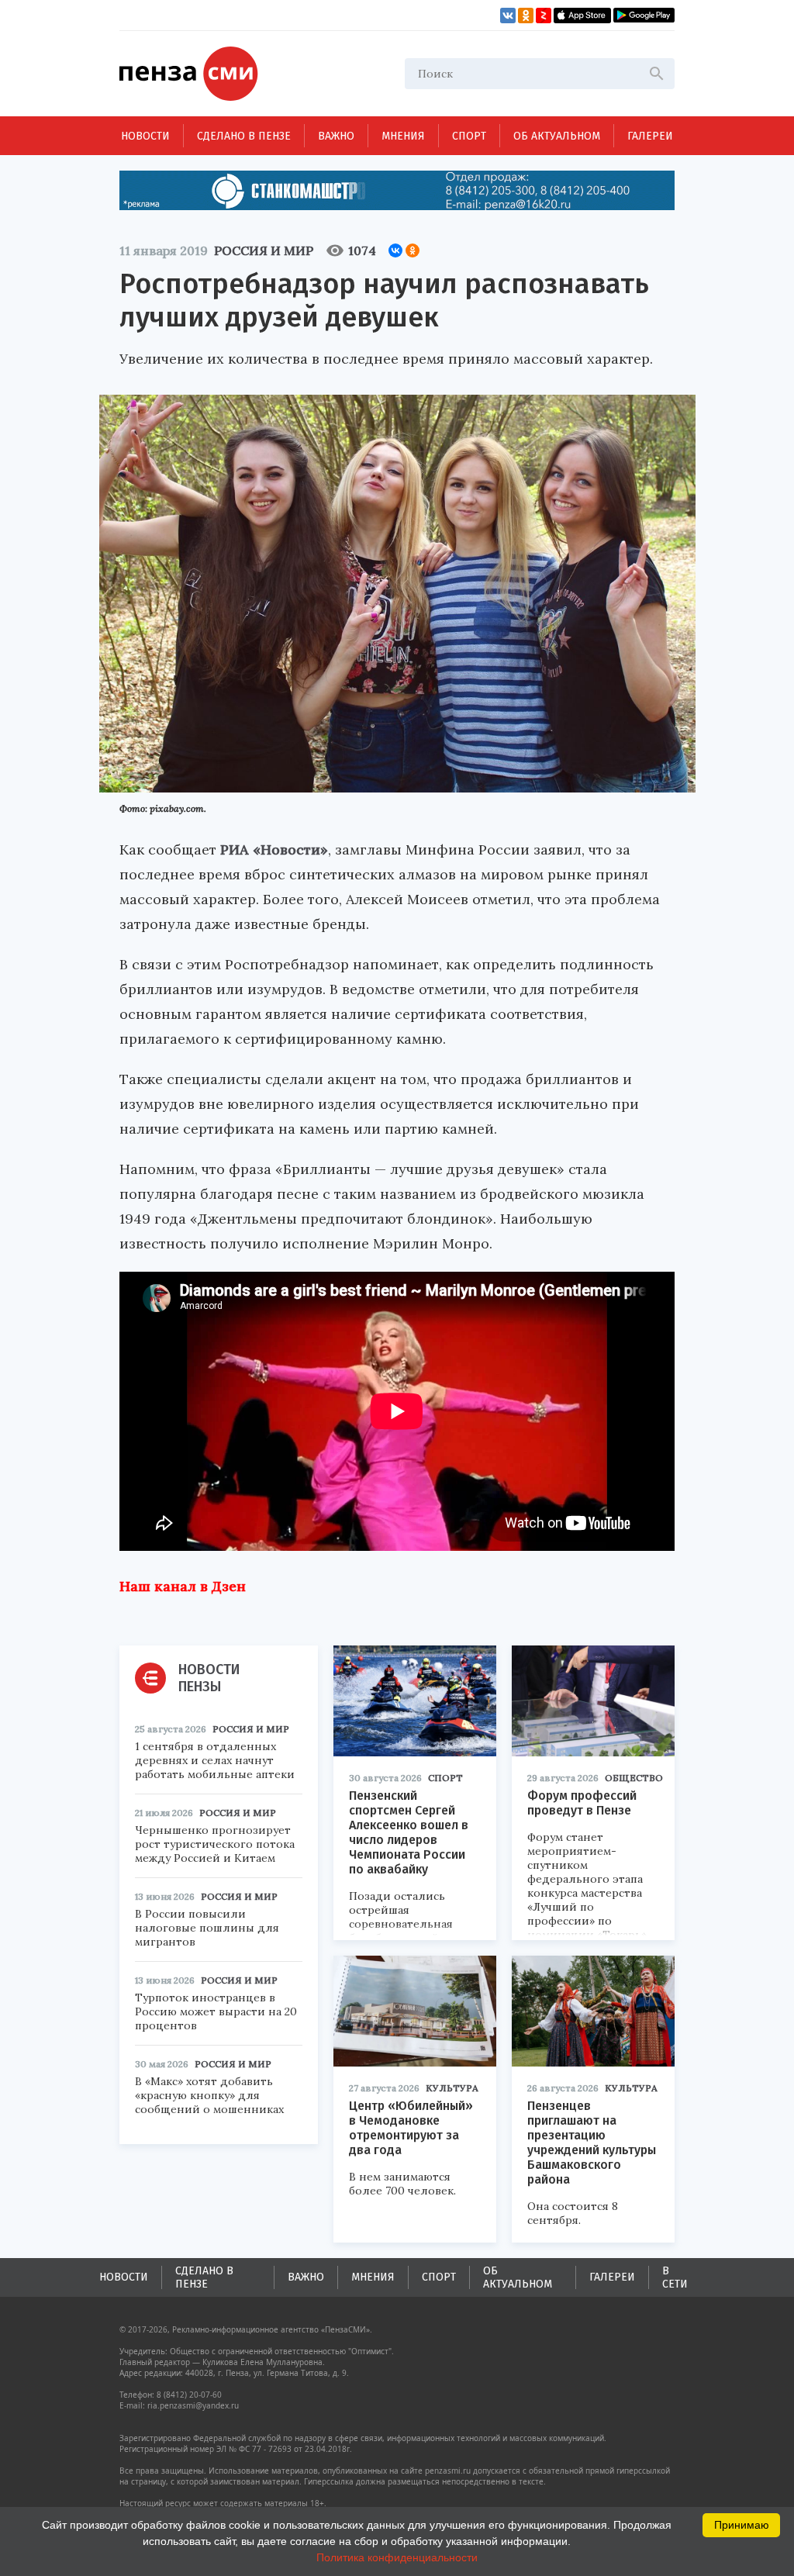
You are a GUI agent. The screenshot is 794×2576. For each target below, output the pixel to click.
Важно (336, 136)
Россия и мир (264, 250)
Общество (634, 1778)
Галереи (650, 136)
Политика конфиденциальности (397, 2557)
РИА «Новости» (274, 849)
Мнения (403, 136)
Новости (145, 136)
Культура (452, 2088)
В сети (675, 2277)
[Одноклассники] (413, 250)
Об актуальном (557, 136)
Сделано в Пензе (244, 136)
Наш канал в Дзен (183, 1586)
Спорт (469, 136)
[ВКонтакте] (395, 250)
